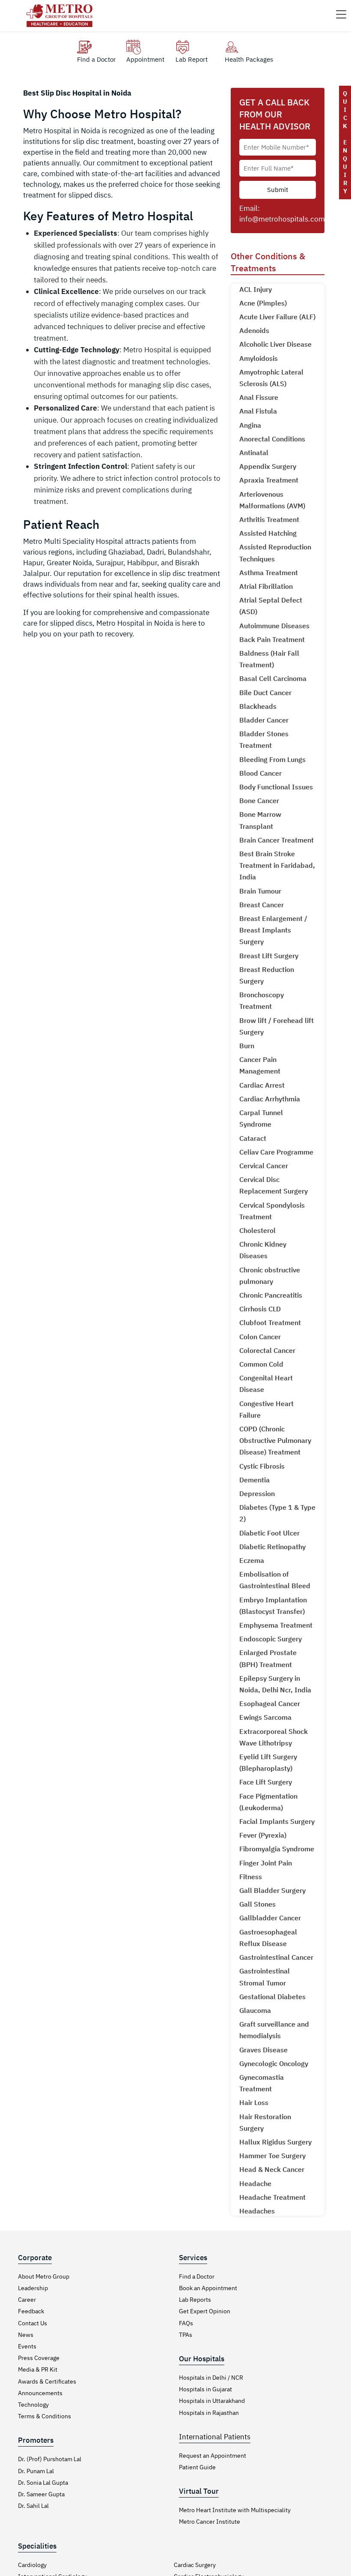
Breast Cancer (262, 905)
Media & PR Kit (38, 2369)
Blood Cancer (260, 773)
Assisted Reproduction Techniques (275, 553)
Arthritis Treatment (269, 519)
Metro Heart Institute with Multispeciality (235, 2510)
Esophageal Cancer (270, 1703)
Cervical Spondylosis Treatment (272, 1211)
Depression (257, 1493)
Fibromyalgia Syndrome (277, 1849)
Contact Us (33, 2323)
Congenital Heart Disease (266, 1384)
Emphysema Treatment (276, 1625)
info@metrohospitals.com (282, 219)
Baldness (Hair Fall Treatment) (269, 659)
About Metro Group (44, 2276)
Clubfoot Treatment (270, 1322)
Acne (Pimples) (263, 303)
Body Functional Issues (276, 787)
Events (27, 2346)
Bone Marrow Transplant (260, 820)
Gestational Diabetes (272, 1997)
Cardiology (32, 2565)
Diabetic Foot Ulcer (269, 1533)
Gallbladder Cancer (270, 1918)
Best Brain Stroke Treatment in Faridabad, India (277, 865)
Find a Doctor (197, 2276)
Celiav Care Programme (276, 1152)
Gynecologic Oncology (274, 2063)
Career (27, 2300)
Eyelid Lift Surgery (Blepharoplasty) (268, 1762)
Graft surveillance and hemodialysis (274, 2030)
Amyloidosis (259, 358)
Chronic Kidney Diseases (263, 1250)
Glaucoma (255, 2010)
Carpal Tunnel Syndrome (261, 1118)
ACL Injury (256, 289)
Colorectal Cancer (267, 1350)
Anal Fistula (258, 411)
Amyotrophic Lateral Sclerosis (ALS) (271, 378)
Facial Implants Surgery (277, 1821)
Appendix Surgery (268, 466)
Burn (247, 1046)
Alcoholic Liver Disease (275, 344)
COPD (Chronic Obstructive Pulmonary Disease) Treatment (275, 1440)
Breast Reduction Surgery (267, 975)
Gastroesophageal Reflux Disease (268, 1938)
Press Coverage (39, 2358)
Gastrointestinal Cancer (276, 1957)
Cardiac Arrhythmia (270, 1099)
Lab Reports (195, 2300)
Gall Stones (257, 1904)
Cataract (253, 1138)
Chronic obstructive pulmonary (270, 1276)
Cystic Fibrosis (262, 1466)
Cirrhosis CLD (260, 1309)
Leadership (33, 2288)
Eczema (252, 1560)
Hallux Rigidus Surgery (275, 2142)
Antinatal (254, 453)
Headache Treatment (272, 2197)
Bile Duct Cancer (265, 693)
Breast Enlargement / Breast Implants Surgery (273, 930)
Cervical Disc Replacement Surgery (274, 1185)
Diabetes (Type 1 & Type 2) (277, 1513)
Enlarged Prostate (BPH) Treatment (268, 1658)
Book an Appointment (208, 2288)
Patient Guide (197, 2467)
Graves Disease (263, 2050)
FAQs (186, 2323)
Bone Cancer (259, 801)
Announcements (40, 2393)
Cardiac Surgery (195, 2565)
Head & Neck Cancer (272, 2169)
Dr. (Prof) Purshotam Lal (50, 2459)
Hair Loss (254, 2102)
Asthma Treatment (269, 573)
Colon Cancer (260, 1337)
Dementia (254, 1480)
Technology (33, 2405)
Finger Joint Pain (266, 1863)
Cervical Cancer (264, 1166)
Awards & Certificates (47, 2381)
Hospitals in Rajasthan (209, 2413)
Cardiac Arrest (262, 1085)
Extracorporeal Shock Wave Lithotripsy (274, 1737)
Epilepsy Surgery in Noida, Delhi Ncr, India (275, 1684)
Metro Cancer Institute (210, 2522)
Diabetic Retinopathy (272, 1547)
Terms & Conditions (45, 2416)
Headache (255, 2183)
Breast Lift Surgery (269, 956)
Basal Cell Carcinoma (273, 678)
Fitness (251, 1877)
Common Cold (261, 1364)
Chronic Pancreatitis (271, 1295)
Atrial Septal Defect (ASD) (271, 606)
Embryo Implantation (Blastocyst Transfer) (273, 1606)
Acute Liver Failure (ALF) (277, 317)
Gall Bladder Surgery (272, 1890)
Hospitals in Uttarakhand (212, 2401)
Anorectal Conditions (272, 439)
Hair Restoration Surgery (265, 2122)
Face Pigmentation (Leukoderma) (268, 1802)
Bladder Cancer (264, 720)
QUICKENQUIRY (345, 142)
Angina (250, 425)
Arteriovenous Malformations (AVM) (272, 500)
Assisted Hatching (268, 533)
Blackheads (258, 706)
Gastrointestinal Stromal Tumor (265, 1977)
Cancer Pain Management (260, 1065)
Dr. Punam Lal (36, 2471)
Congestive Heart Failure (266, 1409)
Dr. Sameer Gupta (41, 2494)
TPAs (186, 2335)
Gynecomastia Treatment (262, 2083)
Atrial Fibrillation (266, 586)
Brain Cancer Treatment (277, 840)
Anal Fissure (259, 397)
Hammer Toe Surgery (272, 2156)
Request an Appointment (213, 2456)
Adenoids (254, 330)
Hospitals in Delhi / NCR (211, 2378)
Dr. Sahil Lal (33, 2506)
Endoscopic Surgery (271, 1639)
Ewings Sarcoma (265, 1717)
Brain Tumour (260, 891)
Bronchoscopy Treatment (262, 1000)
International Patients (215, 2437)
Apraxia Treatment (269, 480)
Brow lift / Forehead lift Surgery (277, 1026)
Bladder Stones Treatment (264, 739)
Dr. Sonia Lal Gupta (43, 2483)
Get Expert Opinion (205, 2311)
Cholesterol (257, 1230)
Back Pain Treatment (272, 639)
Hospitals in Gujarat (205, 2389)
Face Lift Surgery (266, 1782)
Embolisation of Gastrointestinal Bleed (275, 1580)
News (26, 2335)
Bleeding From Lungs (272, 759)
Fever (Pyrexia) (263, 1835)
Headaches (257, 2211)
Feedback (31, 2311)
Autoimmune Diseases (274, 626)
